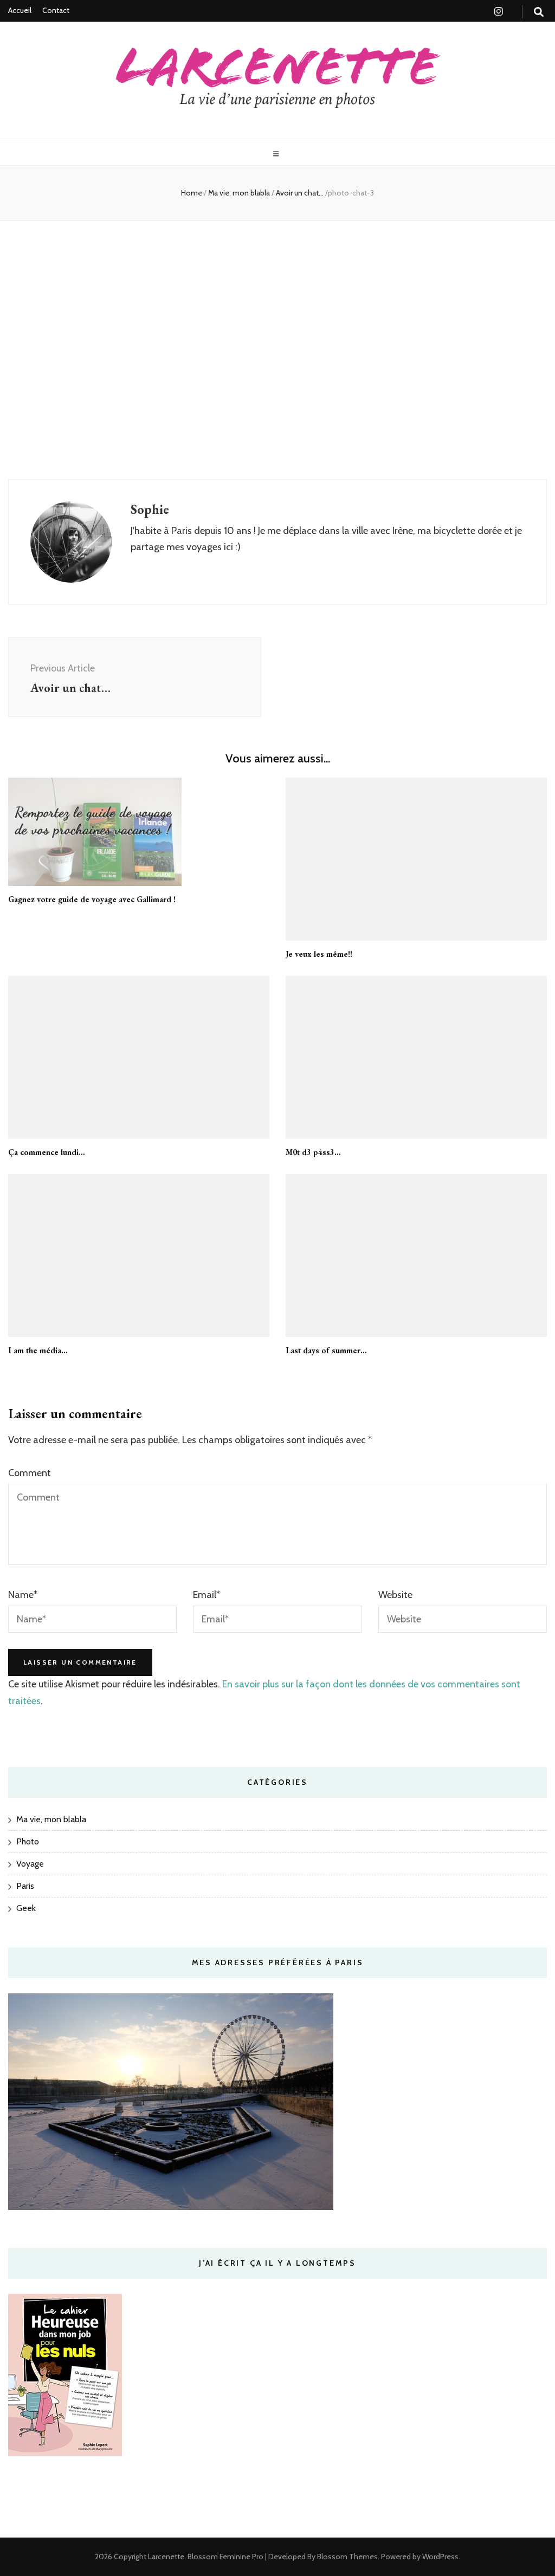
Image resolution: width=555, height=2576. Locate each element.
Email (206, 1595)
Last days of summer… (326, 1350)
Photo (28, 1841)
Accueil (20, 10)
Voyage (30, 1864)
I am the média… (38, 1350)
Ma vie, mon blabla (239, 193)
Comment (30, 1473)
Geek (26, 1908)
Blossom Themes (347, 2557)
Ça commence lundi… (47, 1152)
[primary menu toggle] (277, 154)
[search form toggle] (539, 12)
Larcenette (166, 2557)
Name (23, 1595)
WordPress (440, 2557)
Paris (25, 1886)
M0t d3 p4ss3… (313, 1152)
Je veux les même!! (319, 954)
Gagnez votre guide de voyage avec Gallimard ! (92, 899)
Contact (56, 10)
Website (395, 1595)
